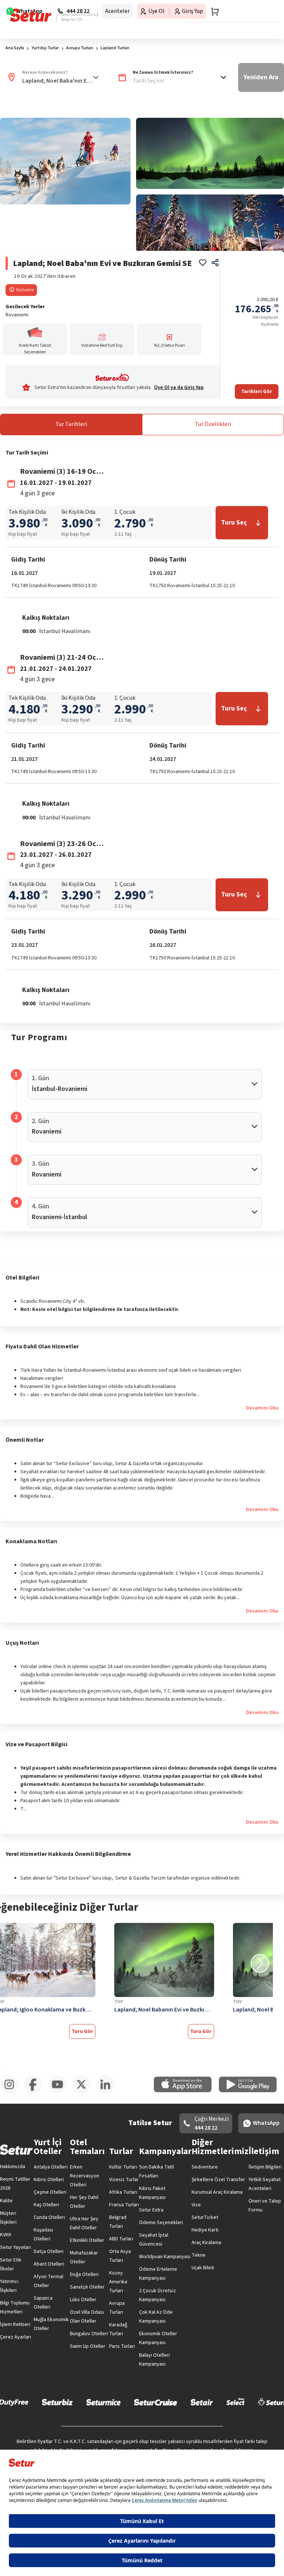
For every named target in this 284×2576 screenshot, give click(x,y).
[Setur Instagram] (12, 2092)
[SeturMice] (103, 2402)
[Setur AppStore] (186, 2091)
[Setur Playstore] (251, 2091)
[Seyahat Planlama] (213, 11)
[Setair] (202, 2402)
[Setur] (31, 15)
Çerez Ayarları (16, 2337)
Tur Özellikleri (213, 424)
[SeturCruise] (155, 2402)
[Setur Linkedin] (108, 2092)
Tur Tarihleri (71, 424)
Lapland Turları (115, 48)
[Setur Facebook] (36, 2092)
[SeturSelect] (236, 2402)
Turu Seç (234, 522)
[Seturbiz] (57, 2402)
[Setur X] (84, 2092)
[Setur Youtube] (60, 2092)
